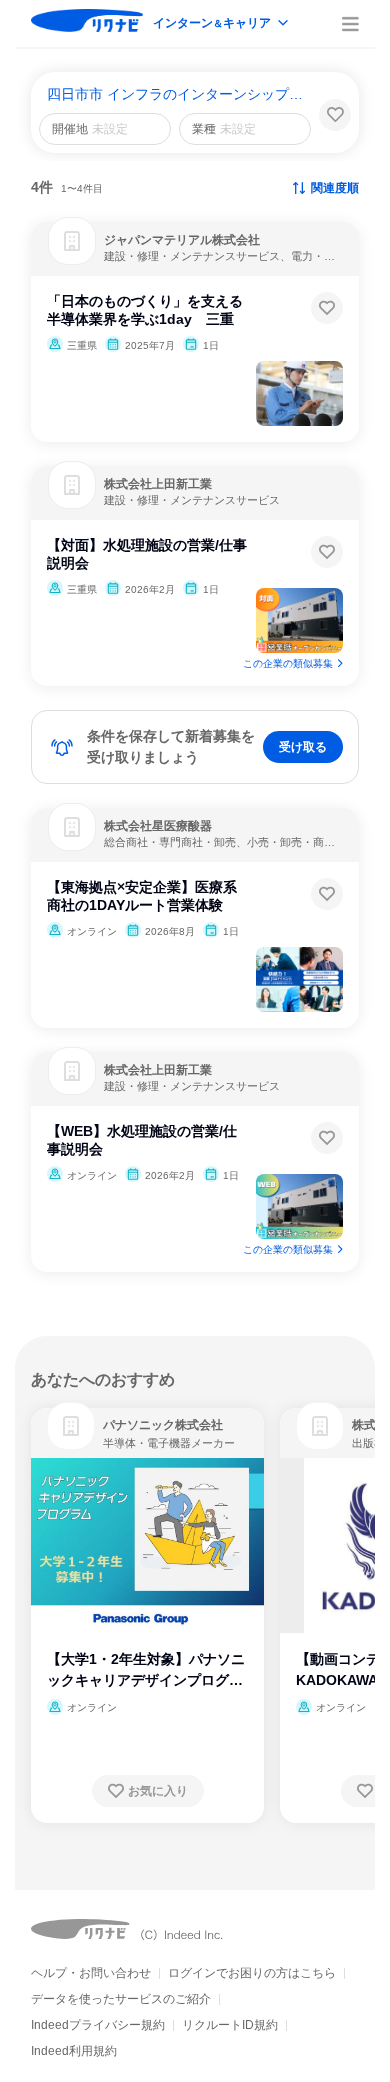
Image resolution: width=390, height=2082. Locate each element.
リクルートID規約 (230, 2025)
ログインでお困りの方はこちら (252, 1973)
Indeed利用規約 (74, 2051)
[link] (71, 1426)
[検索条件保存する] (335, 115)
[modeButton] (222, 24)
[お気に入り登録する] (327, 308)
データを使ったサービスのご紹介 (121, 1999)
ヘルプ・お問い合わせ (91, 1973)
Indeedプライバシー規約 (98, 2025)
